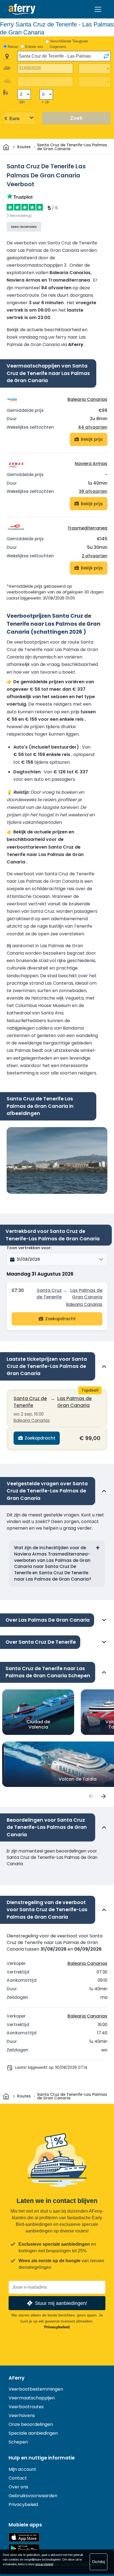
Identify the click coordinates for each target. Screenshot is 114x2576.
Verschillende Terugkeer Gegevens (69, 44)
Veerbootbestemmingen (36, 2389)
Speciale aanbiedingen (33, 2433)
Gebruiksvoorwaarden (33, 2496)
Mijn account (22, 2469)
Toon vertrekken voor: (29, 1248)
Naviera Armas (91, 464)
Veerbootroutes (26, 2407)
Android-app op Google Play (24, 2549)
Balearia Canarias (87, 399)
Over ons (18, 2487)
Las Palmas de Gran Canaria (86, 1294)
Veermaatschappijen (32, 2398)
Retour (13, 47)
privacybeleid (44, 2564)
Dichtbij (99, 2562)
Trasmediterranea (87, 528)
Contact (18, 2478)
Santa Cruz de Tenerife (49, 1294)
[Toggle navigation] (98, 9)
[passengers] (91, 1796)
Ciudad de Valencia (38, 1724)
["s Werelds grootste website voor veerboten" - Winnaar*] (22, 9)
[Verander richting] (106, 56)
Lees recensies (24, 227)
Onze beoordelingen (31, 2424)
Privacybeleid (57, 2327)
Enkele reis (34, 47)
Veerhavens (22, 2416)
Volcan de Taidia (78, 1779)
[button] (57, 1259)
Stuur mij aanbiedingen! (61, 2303)
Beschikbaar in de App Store (24, 2537)
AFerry (17, 2378)
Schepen (18, 2442)
